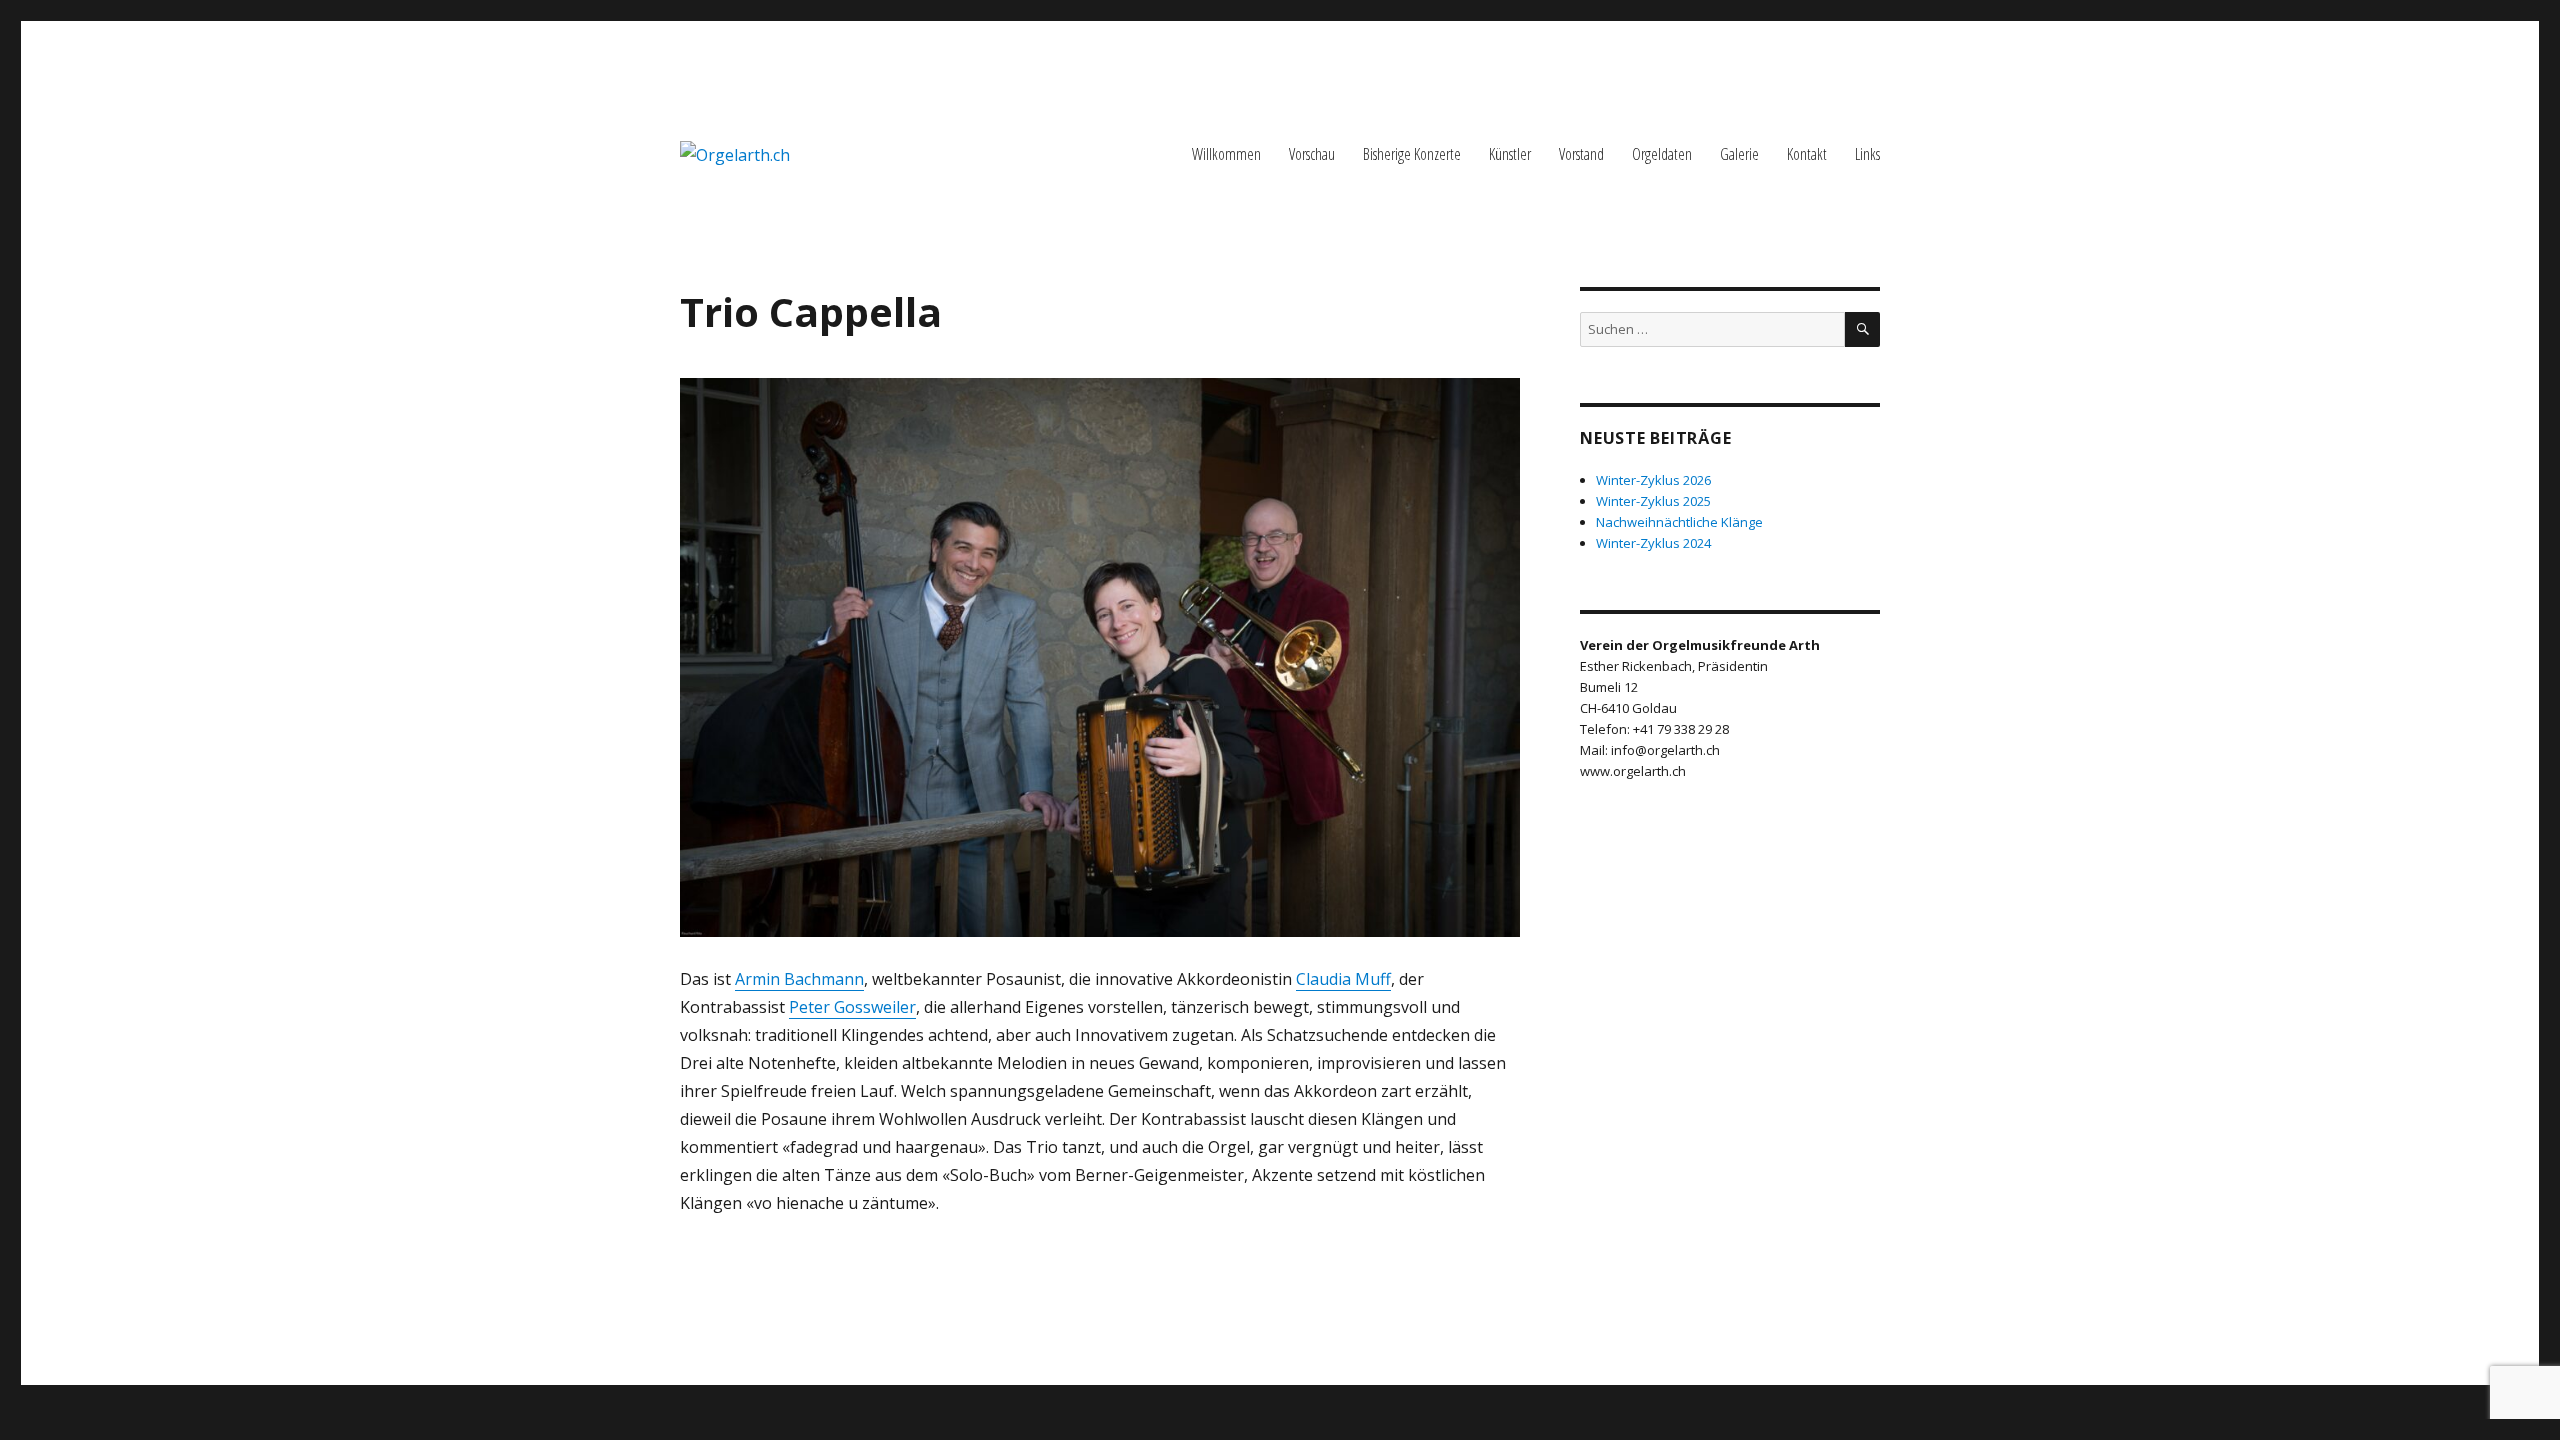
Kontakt (1807, 154)
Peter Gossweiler (852, 1007)
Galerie (1739, 154)
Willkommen (1226, 154)
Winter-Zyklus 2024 (1653, 543)
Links (1867, 154)
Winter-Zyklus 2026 (1653, 480)
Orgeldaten (1662, 154)
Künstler (1510, 154)
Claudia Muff (1343, 979)
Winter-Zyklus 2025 (1653, 501)
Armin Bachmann (799, 979)
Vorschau (1312, 154)
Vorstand (1581, 154)
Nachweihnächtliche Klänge (1679, 522)
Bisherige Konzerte (1412, 154)
